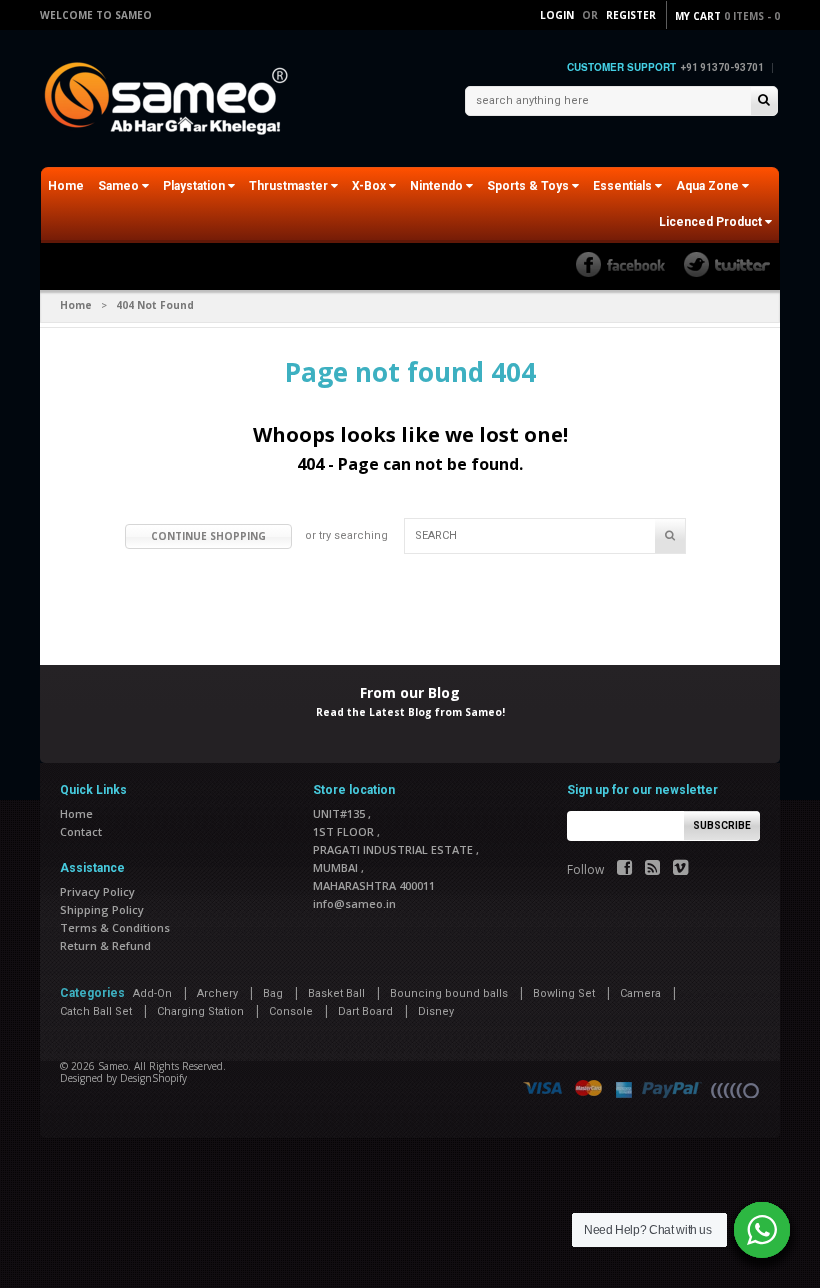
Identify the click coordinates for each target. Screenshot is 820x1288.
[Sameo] (170, 100)
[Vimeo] (680, 869)
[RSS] (652, 869)
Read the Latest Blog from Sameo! (410, 712)
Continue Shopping (208, 536)
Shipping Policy (102, 909)
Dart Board (365, 1011)
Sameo (120, 186)
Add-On (152, 993)
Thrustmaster (290, 186)
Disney (436, 1011)
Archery (217, 993)
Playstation (195, 186)
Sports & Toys (529, 186)
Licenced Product (712, 222)
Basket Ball (336, 993)
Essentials (624, 186)
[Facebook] (624, 869)
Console (291, 1011)
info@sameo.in (354, 903)
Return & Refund (105, 945)
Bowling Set (564, 993)
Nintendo (438, 186)
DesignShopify (153, 1078)
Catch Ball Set (96, 1011)
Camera (640, 993)
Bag (273, 993)
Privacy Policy (97, 891)
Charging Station (200, 1011)
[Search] (764, 101)
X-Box (370, 186)
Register (631, 15)
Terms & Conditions (115, 927)
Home (66, 186)
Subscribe (722, 825)
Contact (81, 831)
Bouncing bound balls (449, 993)
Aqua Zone (709, 186)
